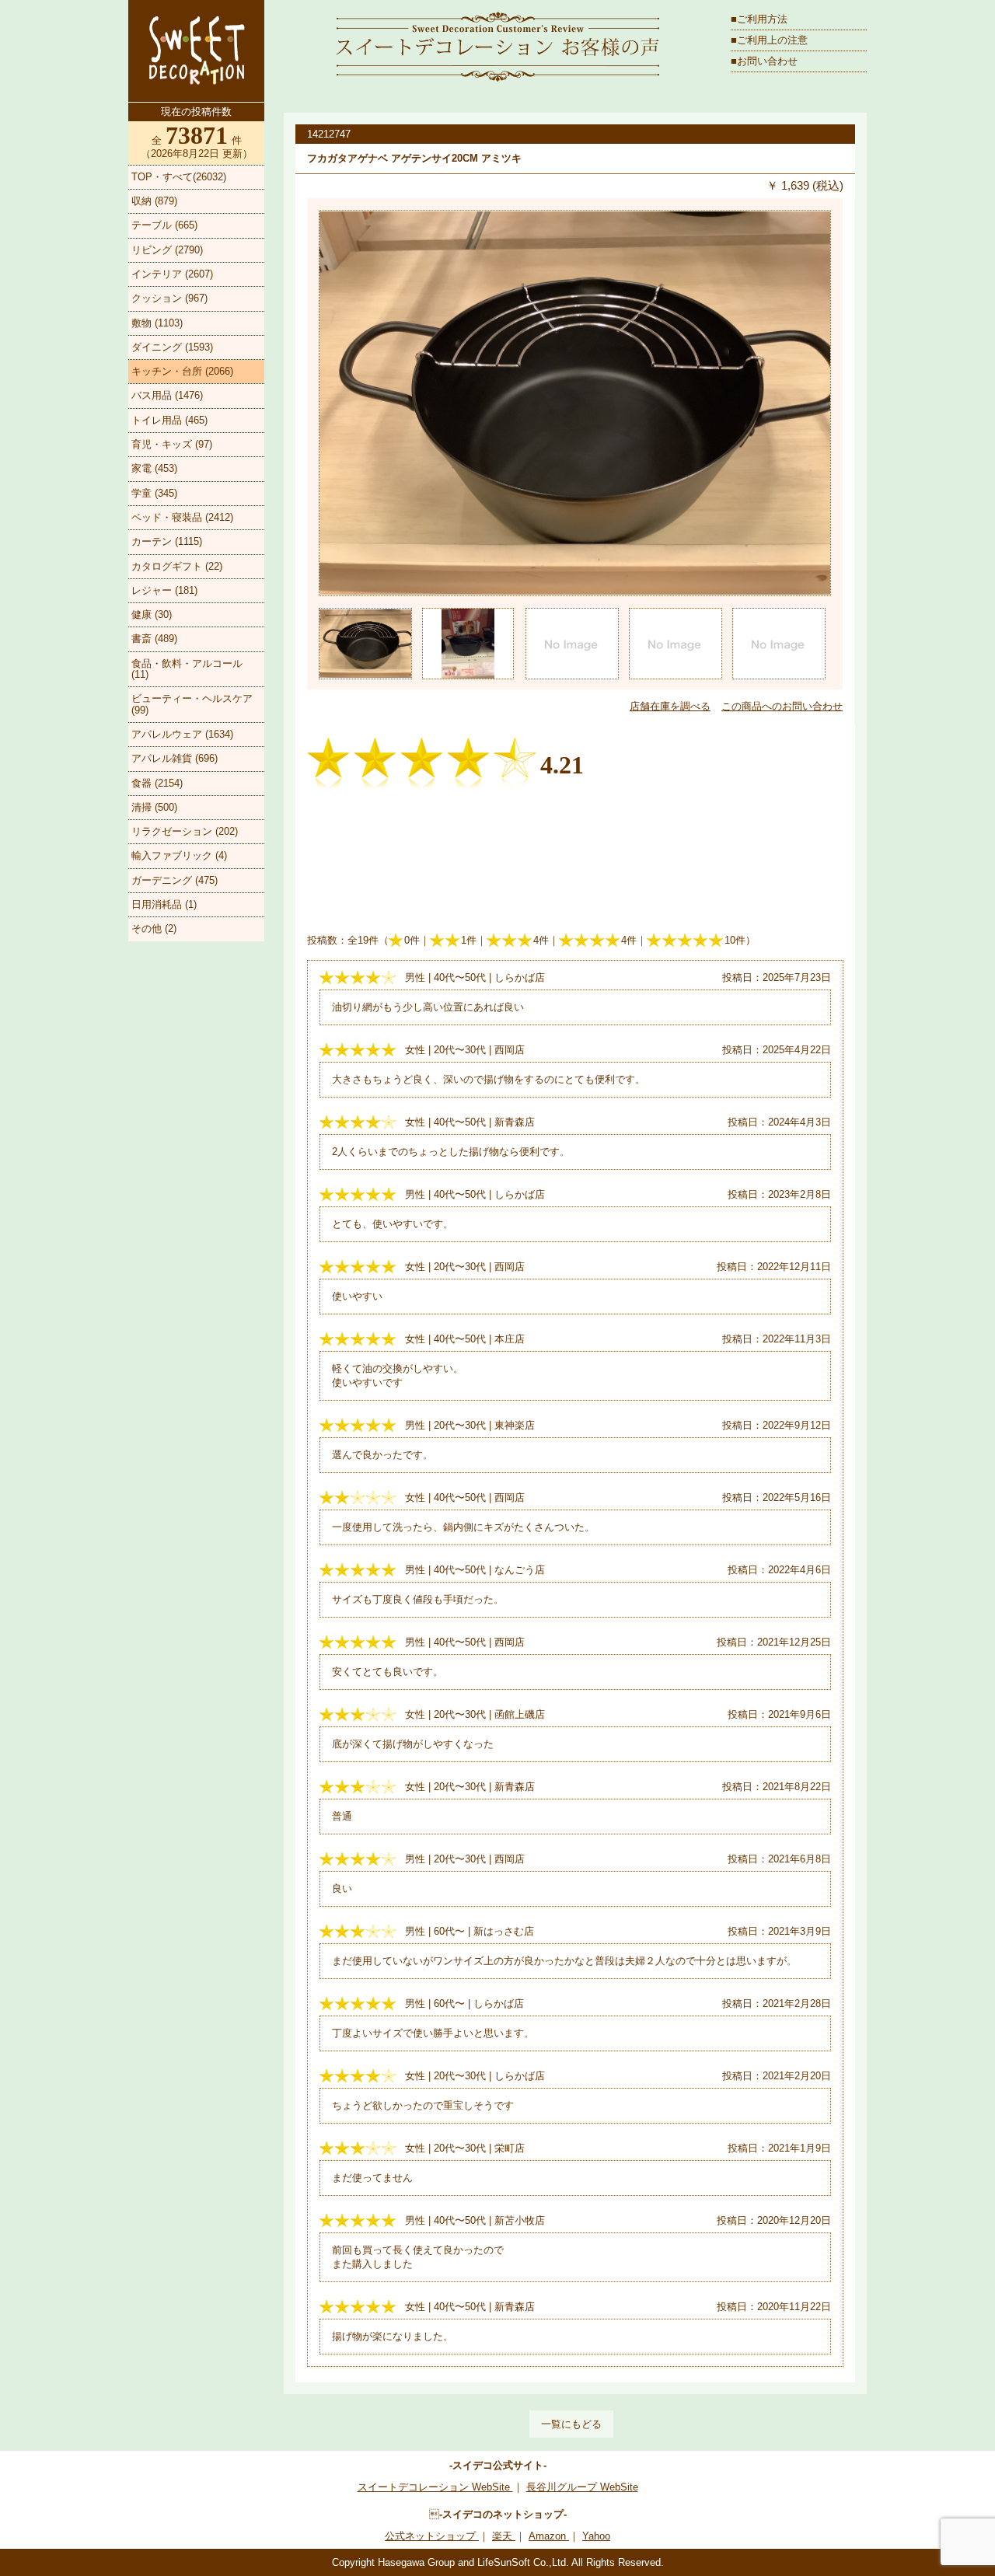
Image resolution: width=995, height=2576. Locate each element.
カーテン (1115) (167, 541)
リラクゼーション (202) (185, 831)
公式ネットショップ (432, 2536)
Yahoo (596, 2536)
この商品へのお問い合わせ (782, 706)
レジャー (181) (164, 590)
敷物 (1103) (157, 323)
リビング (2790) (167, 250)
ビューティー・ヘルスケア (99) (192, 704)
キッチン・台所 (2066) (182, 371)
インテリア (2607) (172, 274)
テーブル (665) (164, 225)
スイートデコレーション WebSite (435, 2487)
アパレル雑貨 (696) (175, 758)
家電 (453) (154, 468)
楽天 (504, 2536)
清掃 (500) (154, 807)
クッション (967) (169, 298)
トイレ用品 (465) (169, 420)
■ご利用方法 (759, 19)
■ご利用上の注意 (769, 40)
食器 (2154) (157, 783)
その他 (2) (154, 928)
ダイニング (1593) (172, 347)
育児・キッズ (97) (172, 444)
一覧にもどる (571, 2424)
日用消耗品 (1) (164, 904)
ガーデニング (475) (175, 880)
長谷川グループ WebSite (582, 2487)
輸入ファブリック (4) (179, 855)
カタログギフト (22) (177, 566)
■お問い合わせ (764, 61)
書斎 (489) (154, 639)
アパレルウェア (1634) (182, 734)
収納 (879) (154, 201)
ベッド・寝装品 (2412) (182, 517)
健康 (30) (152, 614)
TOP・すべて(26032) (179, 177)
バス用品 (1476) (167, 395)
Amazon (549, 2536)
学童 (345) (154, 493)
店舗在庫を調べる (670, 706)
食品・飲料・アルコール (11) (187, 669)
